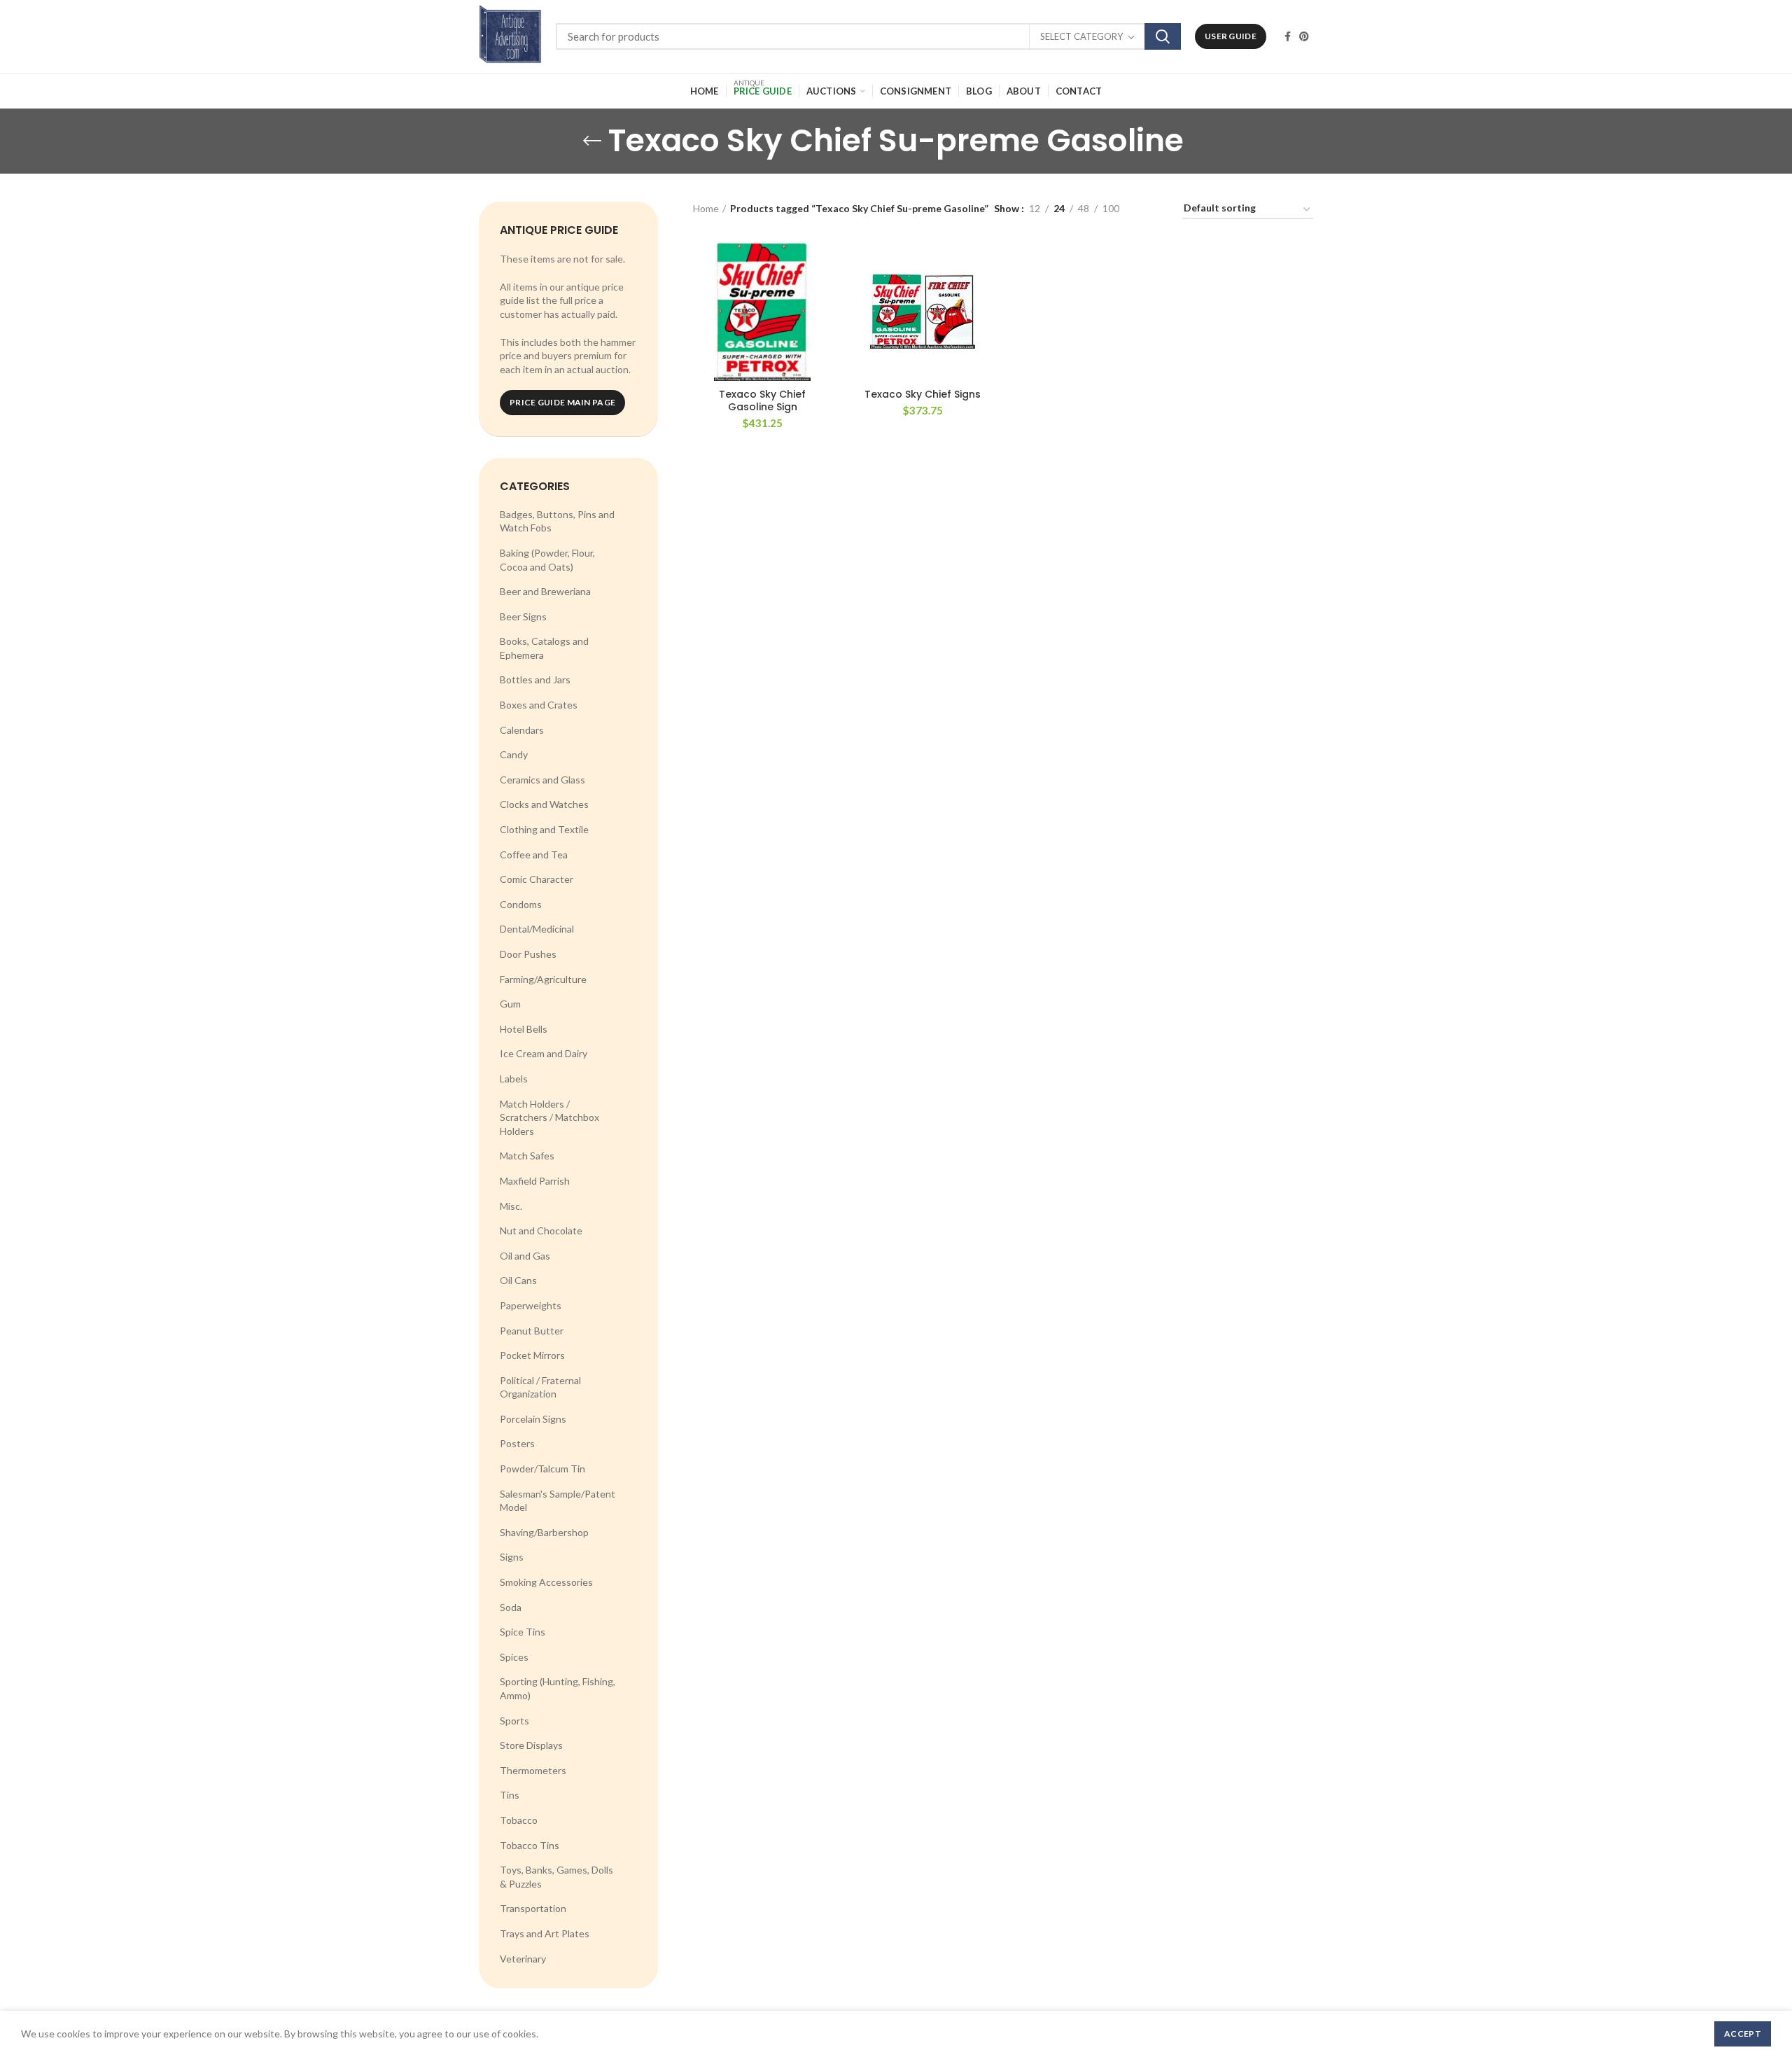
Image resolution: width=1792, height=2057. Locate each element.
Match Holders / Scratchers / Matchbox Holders (549, 1117)
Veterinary (523, 1959)
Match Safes (527, 1156)
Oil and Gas (525, 1256)
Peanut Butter (532, 1331)
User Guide (1231, 36)
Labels (514, 1079)
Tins (510, 1795)
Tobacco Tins (530, 1845)
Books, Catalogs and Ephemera (544, 648)
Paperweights (531, 1305)
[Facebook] (1288, 36)
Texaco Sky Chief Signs (923, 394)
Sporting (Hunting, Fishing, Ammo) (558, 1688)
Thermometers (533, 1770)
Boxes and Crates (539, 705)
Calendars (522, 730)
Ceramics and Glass (542, 780)
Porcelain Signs (533, 1419)
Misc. (511, 1206)
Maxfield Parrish (535, 1181)
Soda (511, 1607)
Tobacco (519, 1820)
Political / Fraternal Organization (540, 1387)
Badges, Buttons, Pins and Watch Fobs (557, 521)
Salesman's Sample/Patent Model (558, 1501)
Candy (514, 754)
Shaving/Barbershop (544, 1532)
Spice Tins (523, 1632)
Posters (517, 1443)
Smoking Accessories (546, 1582)
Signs (512, 1557)
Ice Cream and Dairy (544, 1053)
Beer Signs (523, 616)
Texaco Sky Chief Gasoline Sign (762, 400)
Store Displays (531, 1745)
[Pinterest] (1304, 36)
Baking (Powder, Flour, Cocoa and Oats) (547, 560)
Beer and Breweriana (545, 591)
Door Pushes (528, 954)
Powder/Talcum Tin (542, 1469)
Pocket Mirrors (532, 1355)
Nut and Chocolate (541, 1230)
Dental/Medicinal (537, 929)
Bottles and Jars (535, 679)
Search (1163, 36)
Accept (1743, 2034)
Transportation (533, 1908)
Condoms (521, 904)
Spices (514, 1657)
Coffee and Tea (534, 855)
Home (706, 208)
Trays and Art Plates (545, 1933)
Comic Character (537, 879)
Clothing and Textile (544, 829)
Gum (510, 1004)
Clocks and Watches (544, 804)
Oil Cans (518, 1280)
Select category (1081, 36)
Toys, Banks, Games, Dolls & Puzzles (556, 1877)
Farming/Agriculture (543, 979)
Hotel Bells (524, 1029)
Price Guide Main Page (562, 402)
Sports (514, 1721)
